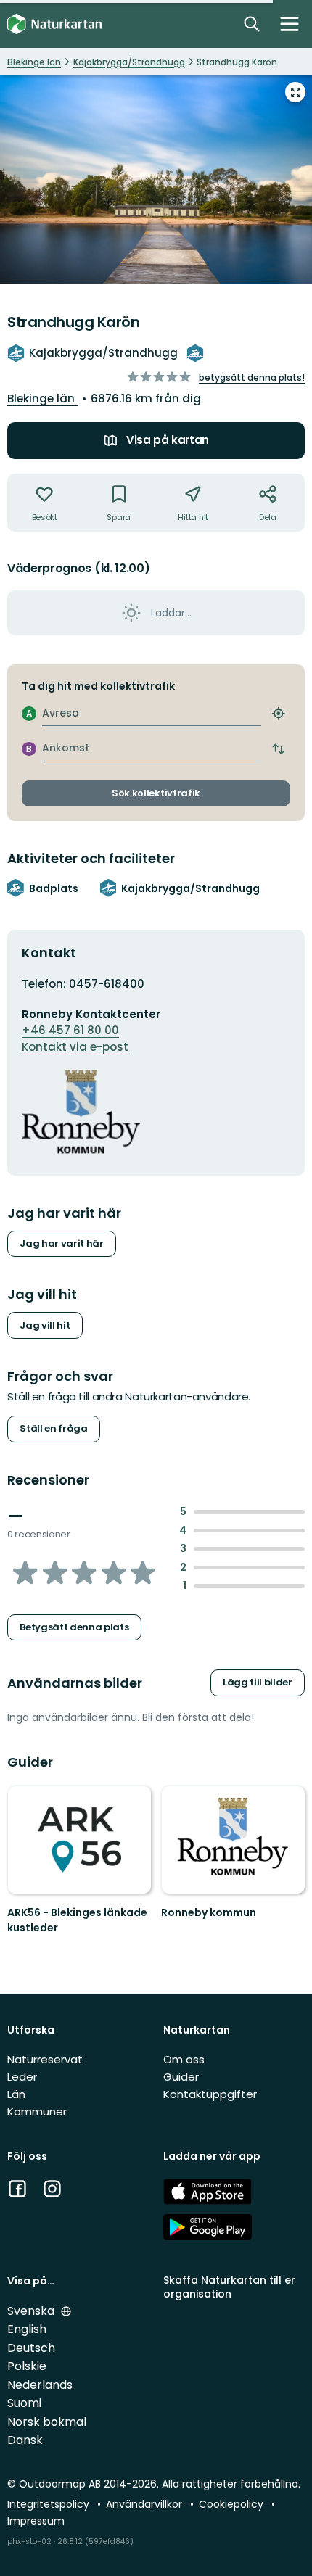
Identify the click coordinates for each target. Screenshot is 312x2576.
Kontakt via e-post (75, 1047)
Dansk (25, 2440)
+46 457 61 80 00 (70, 1030)
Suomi (24, 2403)
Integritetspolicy (50, 2504)
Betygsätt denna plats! (252, 377)
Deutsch (31, 2348)
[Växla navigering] (290, 24)
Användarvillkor (145, 2504)
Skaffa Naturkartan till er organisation (229, 2287)
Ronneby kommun (209, 1912)
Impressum (36, 2521)
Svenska (32, 2311)
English (27, 2329)
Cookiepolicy (233, 2504)
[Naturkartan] (54, 24)
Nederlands (40, 2385)
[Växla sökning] (252, 24)
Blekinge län (42, 399)
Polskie (27, 2366)
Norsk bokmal (47, 2422)
